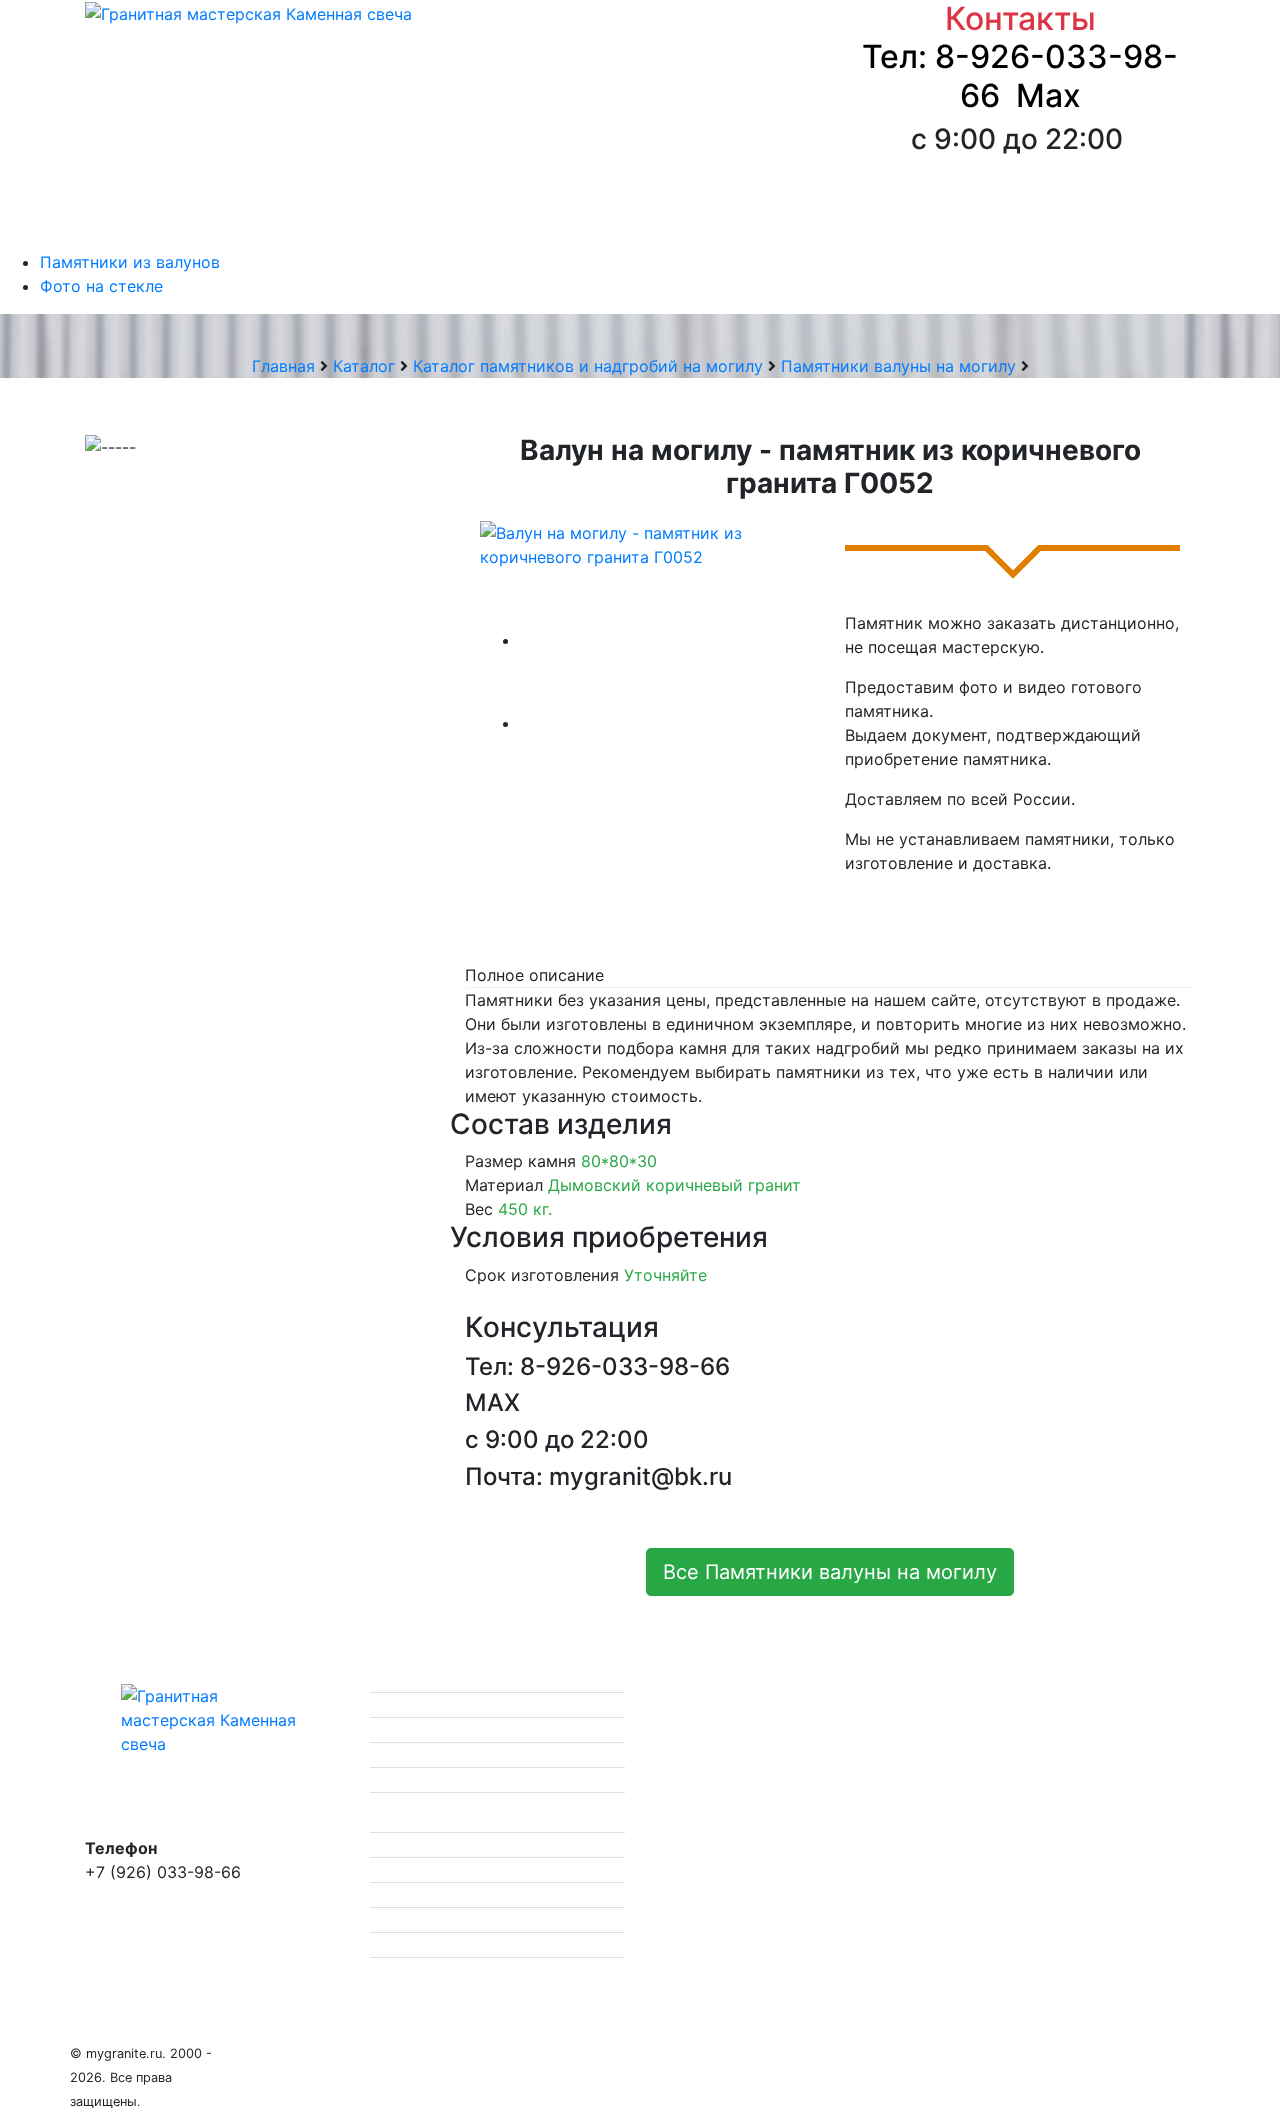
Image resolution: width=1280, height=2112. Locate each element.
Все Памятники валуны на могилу (830, 1572)
